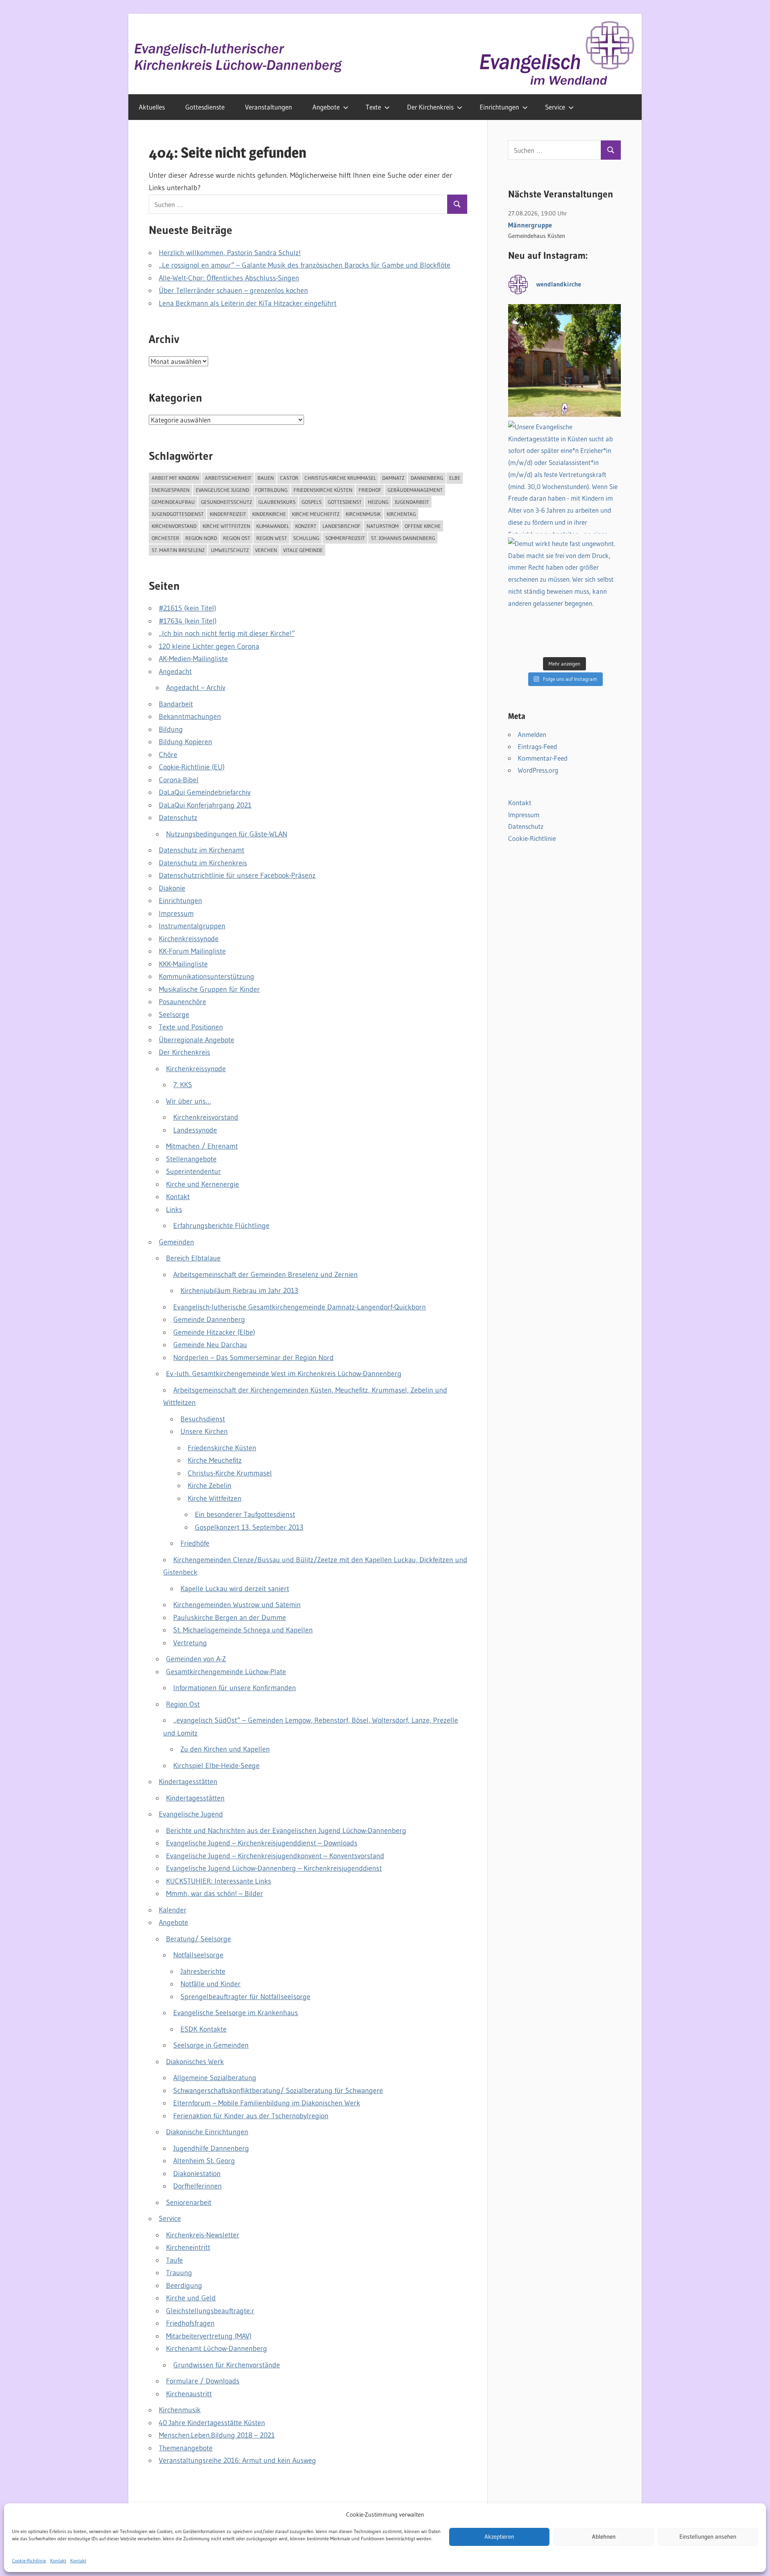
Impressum (176, 913)
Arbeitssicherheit (228, 478)
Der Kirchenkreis (430, 107)
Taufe (174, 2260)
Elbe (455, 478)
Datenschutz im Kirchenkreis (203, 863)
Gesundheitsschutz (227, 502)
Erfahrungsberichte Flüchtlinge (221, 1226)
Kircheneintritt (188, 2247)
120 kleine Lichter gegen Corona (209, 646)
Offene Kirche (423, 526)
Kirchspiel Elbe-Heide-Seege (216, 1766)
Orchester (165, 538)
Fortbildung (271, 490)
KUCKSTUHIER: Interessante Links (219, 1881)
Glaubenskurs (277, 502)
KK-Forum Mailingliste (192, 951)
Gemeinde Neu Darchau (210, 1345)
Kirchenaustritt (189, 2394)
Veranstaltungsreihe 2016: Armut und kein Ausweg (237, 2460)
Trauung (179, 2273)
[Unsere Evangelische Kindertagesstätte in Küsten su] (564, 477)
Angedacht (175, 672)
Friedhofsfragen (190, 2323)
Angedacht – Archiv (196, 688)
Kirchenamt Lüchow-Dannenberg (217, 2349)
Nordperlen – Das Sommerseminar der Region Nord (253, 1358)
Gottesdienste (205, 107)
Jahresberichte (203, 1971)
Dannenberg (427, 478)
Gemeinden (176, 1242)
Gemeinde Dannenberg (209, 1319)
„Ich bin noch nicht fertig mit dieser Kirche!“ (227, 633)
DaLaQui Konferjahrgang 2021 (205, 805)
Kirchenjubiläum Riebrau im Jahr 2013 (239, 1291)
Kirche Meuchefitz (316, 514)
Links (174, 1210)
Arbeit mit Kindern (175, 478)
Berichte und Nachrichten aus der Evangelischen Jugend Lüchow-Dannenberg (286, 1831)
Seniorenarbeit (189, 2202)
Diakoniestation (197, 2174)
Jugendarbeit (412, 502)
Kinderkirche (269, 514)
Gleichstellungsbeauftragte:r (210, 2311)
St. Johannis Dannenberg (403, 538)
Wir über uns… (188, 1101)
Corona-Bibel (179, 780)
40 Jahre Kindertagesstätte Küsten (212, 2423)
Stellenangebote (191, 1159)
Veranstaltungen (268, 107)
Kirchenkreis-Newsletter (203, 2235)
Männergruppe (530, 225)
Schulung (306, 538)
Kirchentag (401, 514)
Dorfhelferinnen (198, 2186)
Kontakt (58, 2561)
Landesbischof (341, 526)
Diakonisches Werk (195, 2062)
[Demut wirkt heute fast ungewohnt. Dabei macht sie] (564, 594)
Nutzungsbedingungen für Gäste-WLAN (227, 834)
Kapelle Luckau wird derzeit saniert (235, 1589)
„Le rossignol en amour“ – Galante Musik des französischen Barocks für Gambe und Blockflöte (305, 265)
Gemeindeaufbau (173, 502)
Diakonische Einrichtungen (207, 2132)
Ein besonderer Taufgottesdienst (245, 1514)
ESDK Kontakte (204, 2029)
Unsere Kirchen (204, 1431)
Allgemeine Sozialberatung (215, 2078)
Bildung (171, 729)
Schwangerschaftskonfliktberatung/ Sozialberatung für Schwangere (278, 2091)
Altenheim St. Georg (204, 2161)
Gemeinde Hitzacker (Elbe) (214, 1332)
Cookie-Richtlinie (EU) (192, 767)
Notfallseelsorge (198, 1955)
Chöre (168, 755)
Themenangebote (186, 2448)
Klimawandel (273, 526)
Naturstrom (383, 526)
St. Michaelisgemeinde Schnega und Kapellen (243, 1630)
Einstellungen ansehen (708, 2537)
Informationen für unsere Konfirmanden (235, 1688)
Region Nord (201, 538)
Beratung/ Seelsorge (199, 1939)
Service (555, 107)
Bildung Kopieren (185, 742)
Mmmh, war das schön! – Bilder (215, 1894)
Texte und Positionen (191, 1027)
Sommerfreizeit (345, 538)
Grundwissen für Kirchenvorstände (227, 2365)
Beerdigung (184, 2286)
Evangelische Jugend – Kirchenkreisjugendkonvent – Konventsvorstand (275, 1856)
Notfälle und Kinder (211, 1984)
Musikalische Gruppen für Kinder (209, 989)
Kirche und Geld (191, 2298)
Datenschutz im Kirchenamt (202, 850)
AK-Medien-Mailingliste (193, 659)
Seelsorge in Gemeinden (211, 2045)
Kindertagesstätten (188, 1782)
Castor (289, 478)
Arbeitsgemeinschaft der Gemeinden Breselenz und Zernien (265, 1275)
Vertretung (190, 1643)
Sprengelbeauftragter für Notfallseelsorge (245, 1997)
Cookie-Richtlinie (29, 2561)
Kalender (173, 1910)
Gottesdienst (345, 502)
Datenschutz (178, 818)
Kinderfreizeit (228, 514)
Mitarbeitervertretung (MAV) (209, 2336)
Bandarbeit (176, 704)
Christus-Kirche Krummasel (340, 478)
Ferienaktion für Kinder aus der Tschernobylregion (251, 2116)
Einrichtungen (499, 107)
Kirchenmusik (363, 514)
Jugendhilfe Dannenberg (211, 2148)
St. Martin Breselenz (178, 550)
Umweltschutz (230, 550)
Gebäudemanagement (415, 490)
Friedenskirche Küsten (323, 490)
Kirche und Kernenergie (203, 1184)
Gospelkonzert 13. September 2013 (249, 1527)
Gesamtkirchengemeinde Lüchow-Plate (226, 1672)
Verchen (266, 550)
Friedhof (370, 490)
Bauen (266, 478)
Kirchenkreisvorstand (206, 1117)
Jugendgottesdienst (178, 514)
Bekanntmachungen (190, 717)
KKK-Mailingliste (183, 964)
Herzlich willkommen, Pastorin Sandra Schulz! (230, 253)
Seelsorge (174, 1015)
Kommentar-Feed (543, 758)
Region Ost (237, 538)
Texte (373, 107)
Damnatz (393, 478)
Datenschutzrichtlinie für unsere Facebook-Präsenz (237, 875)
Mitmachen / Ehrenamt (202, 1146)
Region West (272, 538)
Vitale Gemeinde (303, 550)
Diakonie (172, 888)
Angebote (326, 107)
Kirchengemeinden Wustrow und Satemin (237, 1605)
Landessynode (195, 1130)
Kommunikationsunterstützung (207, 976)
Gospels (312, 502)
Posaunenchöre (182, 1002)
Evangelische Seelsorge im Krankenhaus (236, 2013)
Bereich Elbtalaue (193, 1258)
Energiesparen (171, 490)
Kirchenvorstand (174, 526)
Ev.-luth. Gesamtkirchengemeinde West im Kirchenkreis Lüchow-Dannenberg (284, 1374)
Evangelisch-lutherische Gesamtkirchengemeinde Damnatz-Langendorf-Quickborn (300, 1307)
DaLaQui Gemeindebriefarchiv (205, 792)
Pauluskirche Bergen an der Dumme (230, 1618)
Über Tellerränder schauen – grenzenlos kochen (233, 290)
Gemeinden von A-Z (196, 1659)
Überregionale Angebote (197, 1040)
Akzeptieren (499, 2537)
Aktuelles (152, 107)
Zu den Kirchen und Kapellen (225, 1749)
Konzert (306, 526)
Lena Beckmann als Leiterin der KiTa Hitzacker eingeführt (248, 303)
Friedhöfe (195, 1543)
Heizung (378, 502)
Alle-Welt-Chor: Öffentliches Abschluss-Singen (229, 278)
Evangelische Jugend (222, 490)
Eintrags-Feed (537, 746)
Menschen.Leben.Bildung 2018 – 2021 (217, 2435)
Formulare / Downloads (203, 2381)
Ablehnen (604, 2537)
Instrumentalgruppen (192, 926)
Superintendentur (194, 1171)
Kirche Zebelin (210, 1486)
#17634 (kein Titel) (188, 621)
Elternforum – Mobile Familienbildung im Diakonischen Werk (267, 2103)
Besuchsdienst (203, 1419)
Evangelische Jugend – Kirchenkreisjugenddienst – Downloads (262, 1843)
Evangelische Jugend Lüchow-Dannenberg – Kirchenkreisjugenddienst (274, 1868)
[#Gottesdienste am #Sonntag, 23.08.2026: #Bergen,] (564, 360)
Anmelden (532, 734)
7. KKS (183, 1085)
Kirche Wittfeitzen (226, 526)
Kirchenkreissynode (189, 939)
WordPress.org (538, 770)
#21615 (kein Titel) (187, 608)
